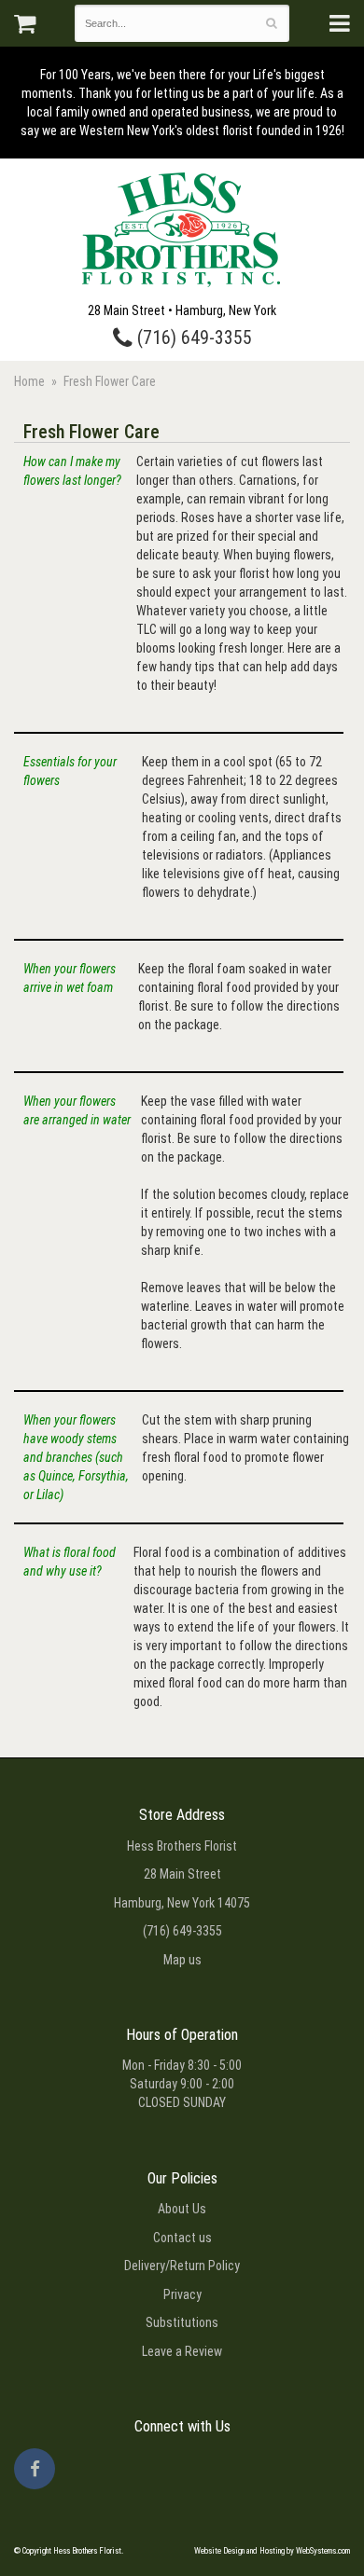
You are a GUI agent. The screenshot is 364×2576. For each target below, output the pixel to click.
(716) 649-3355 (192, 338)
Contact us (182, 2238)
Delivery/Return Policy (182, 2266)
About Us (182, 2209)
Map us (182, 1960)
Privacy (182, 2294)
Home (29, 381)
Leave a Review (182, 2351)
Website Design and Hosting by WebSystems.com (272, 2551)
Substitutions (182, 2322)
